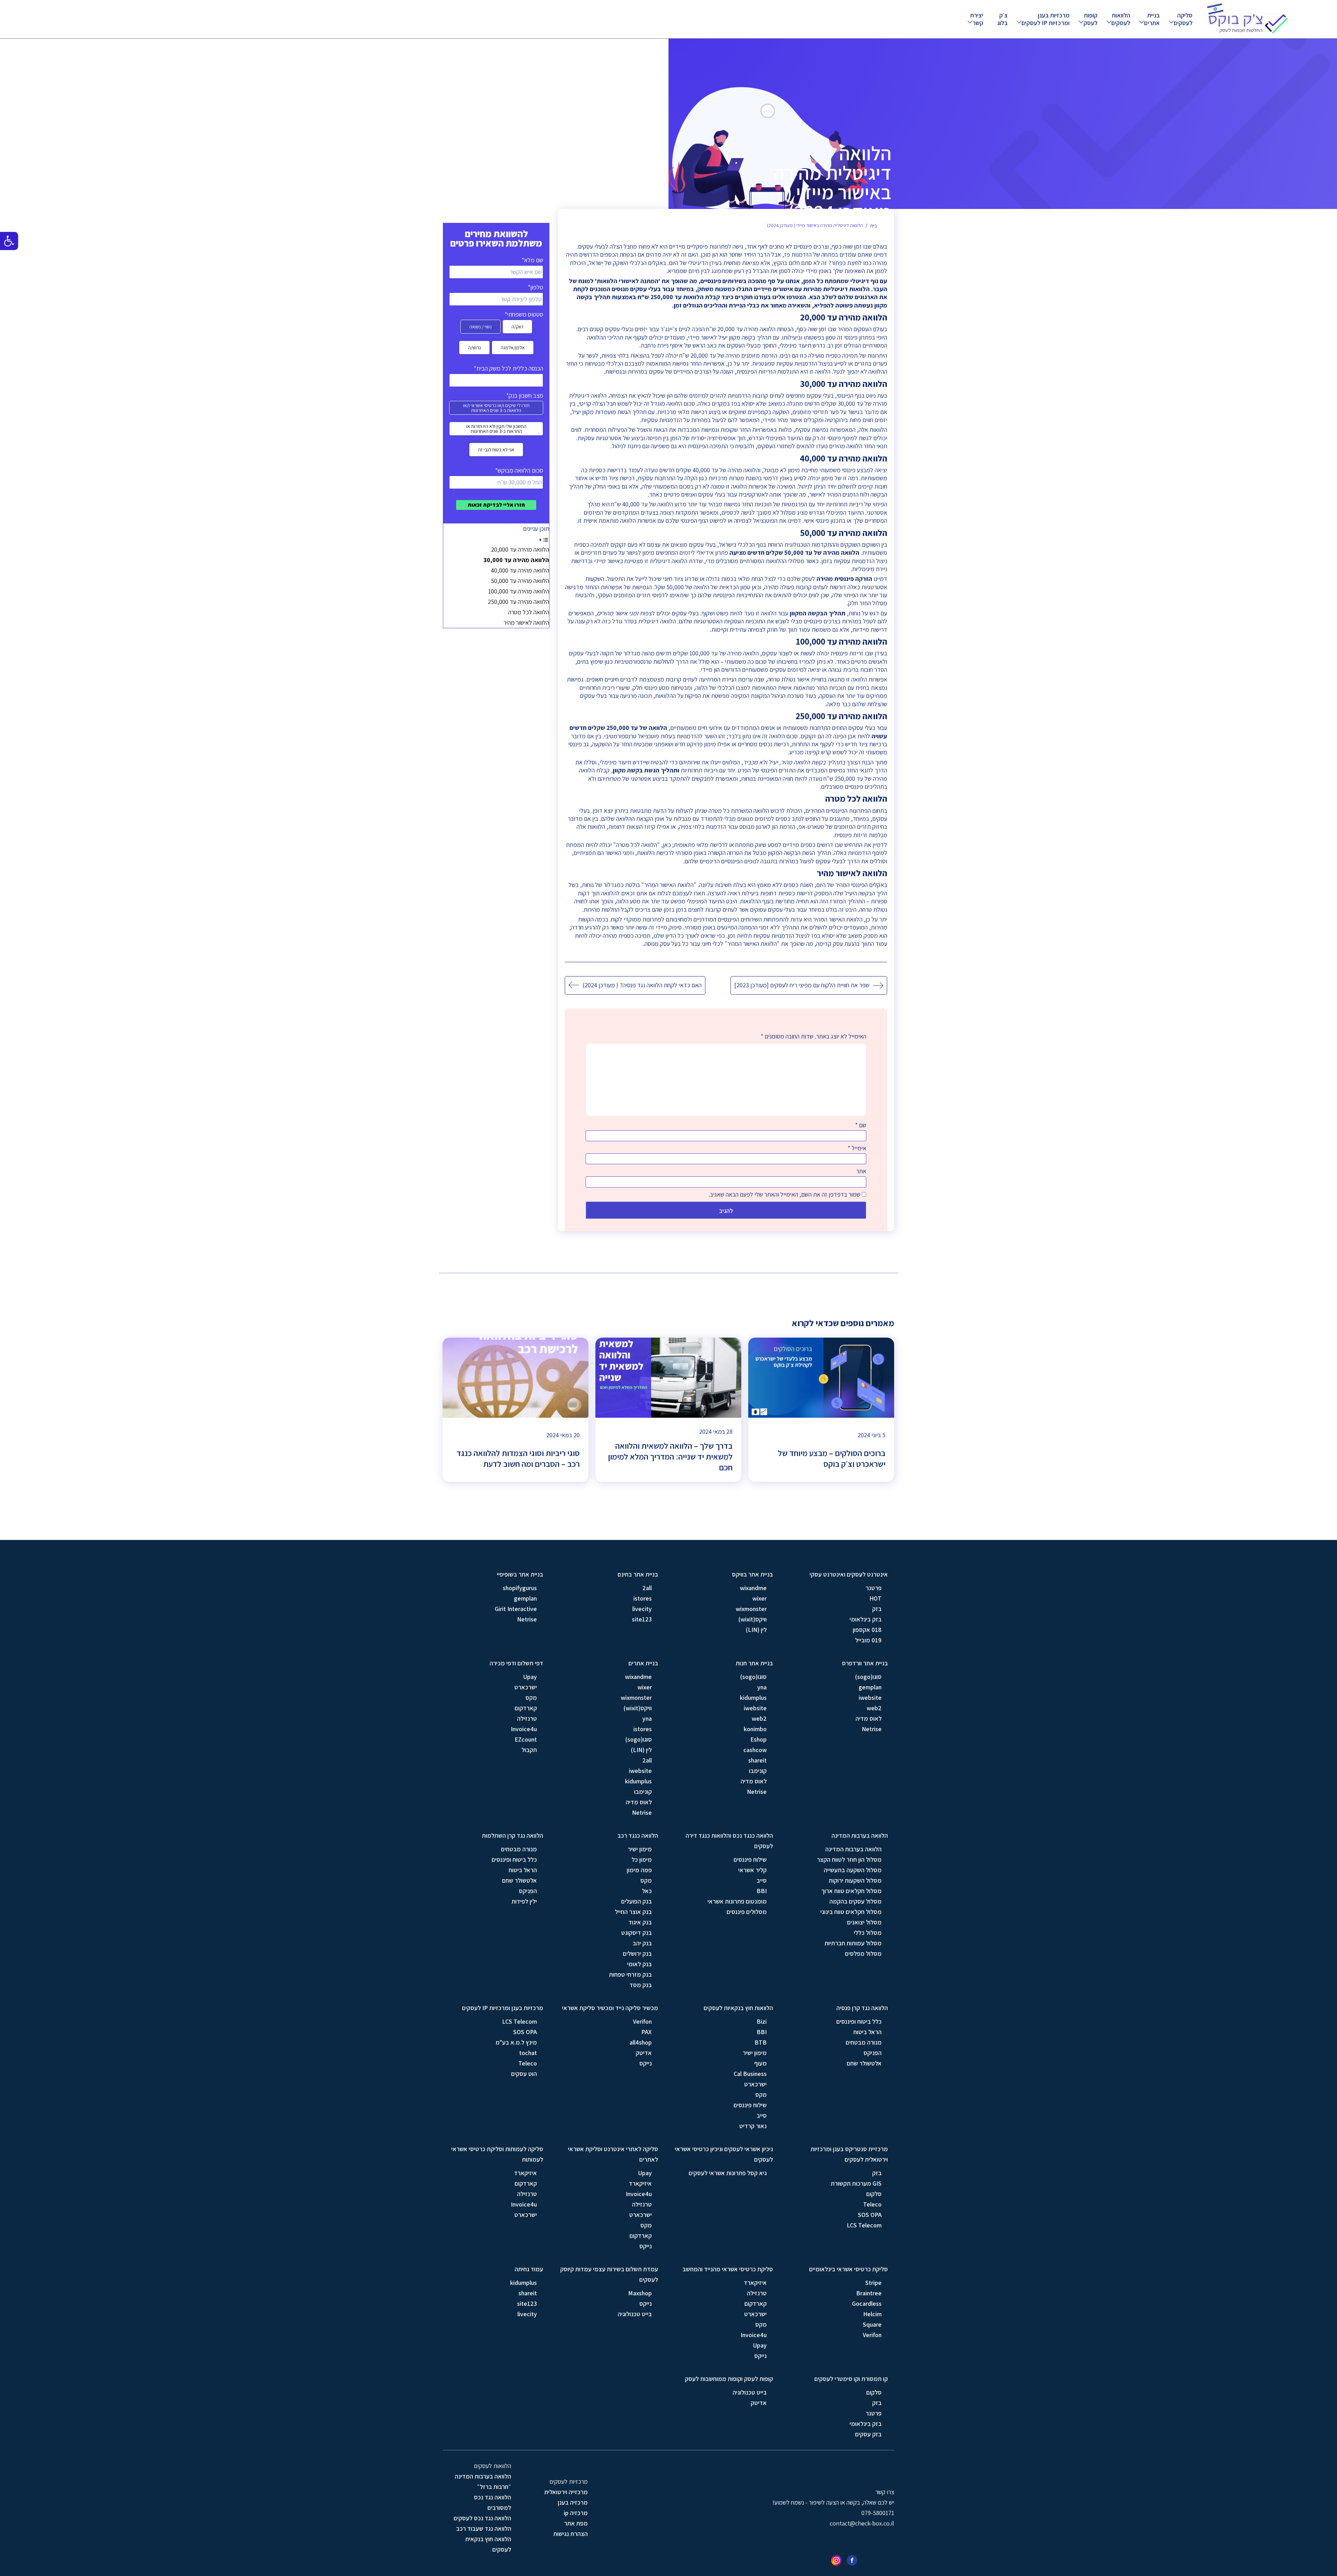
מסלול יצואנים (864, 1922)
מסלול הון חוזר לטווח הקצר (849, 1859)
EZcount (526, 1739)
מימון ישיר (640, 1849)
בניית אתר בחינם (638, 1574)
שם (861, 1125)
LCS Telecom (519, 2021)
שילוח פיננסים (750, 1859)
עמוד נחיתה (529, 2269)
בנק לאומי (639, 1964)
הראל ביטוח (523, 1870)
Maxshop (640, 2293)
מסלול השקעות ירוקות (855, 1880)
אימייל (857, 1148)
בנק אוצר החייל (633, 1912)
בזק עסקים (868, 2434)
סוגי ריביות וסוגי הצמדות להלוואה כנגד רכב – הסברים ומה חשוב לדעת (518, 1458)
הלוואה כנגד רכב (638, 1835)
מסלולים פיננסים (747, 1912)
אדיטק (644, 2053)
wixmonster (751, 1609)
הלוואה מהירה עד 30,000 (516, 560)
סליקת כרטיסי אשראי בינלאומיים (849, 2269)
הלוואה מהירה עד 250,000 (518, 602)
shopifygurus (520, 1588)
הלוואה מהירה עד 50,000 (520, 581)
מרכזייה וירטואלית (566, 2492)
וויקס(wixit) (753, 1619)
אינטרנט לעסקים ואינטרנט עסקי (849, 1574)
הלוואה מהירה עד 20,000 (520, 549)
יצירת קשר (977, 19)
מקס (531, 1698)
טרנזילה (527, 1718)
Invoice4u (524, 1729)
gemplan (525, 1598)
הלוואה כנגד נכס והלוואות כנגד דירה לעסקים (729, 1841)
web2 (874, 1708)
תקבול (529, 1750)
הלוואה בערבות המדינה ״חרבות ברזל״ (483, 2481)
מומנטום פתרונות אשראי (737, 1901)
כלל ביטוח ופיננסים (514, 1859)
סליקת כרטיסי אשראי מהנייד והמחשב (728, 2269)
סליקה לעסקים (1183, 19)
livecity (642, 1609)
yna (762, 1687)
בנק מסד (641, 1985)
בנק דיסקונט (636, 1933)
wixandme (753, 1588)
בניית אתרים (1152, 19)
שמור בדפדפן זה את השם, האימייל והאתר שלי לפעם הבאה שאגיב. (784, 1194)
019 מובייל (868, 1640)
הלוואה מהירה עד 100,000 (519, 591)
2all (647, 1588)
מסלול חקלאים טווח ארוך (851, 1891)
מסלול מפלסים (863, 1954)
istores (643, 1598)
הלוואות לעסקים (1121, 19)
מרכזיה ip (576, 2513)
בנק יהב (642, 1943)
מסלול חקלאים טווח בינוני (851, 1912)
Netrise (527, 1619)
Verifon (642, 2021)
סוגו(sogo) (868, 1677)
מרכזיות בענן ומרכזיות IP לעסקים (1046, 19)
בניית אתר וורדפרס (865, 1663)
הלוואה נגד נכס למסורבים (492, 2502)
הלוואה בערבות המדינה (860, 1835)
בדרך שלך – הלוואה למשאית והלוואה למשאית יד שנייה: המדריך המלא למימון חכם (670, 1457)
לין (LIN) (756, 1630)
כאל (647, 1891)
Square (872, 2324)
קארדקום (526, 1708)
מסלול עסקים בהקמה (855, 1901)
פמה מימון (639, 1870)
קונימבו (758, 1771)
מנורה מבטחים (519, 1849)
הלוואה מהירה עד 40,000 (520, 570)
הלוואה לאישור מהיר (526, 622)
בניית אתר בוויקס (752, 1574)
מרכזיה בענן (573, 2502)
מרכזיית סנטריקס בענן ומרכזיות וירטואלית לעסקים (849, 2154)
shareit (757, 1760)
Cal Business (750, 2074)
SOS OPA (525, 2032)
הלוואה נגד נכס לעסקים (482, 2518)
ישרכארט (526, 1687)
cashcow (755, 1750)
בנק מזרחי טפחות (630, 1974)
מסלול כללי (868, 1933)
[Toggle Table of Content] (544, 539)
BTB (761, 2042)
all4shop (641, 2042)
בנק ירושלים (637, 1954)
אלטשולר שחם (519, 1880)
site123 (642, 1619)
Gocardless (867, 2303)
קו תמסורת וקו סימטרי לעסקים (851, 2379)
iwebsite (870, 1698)
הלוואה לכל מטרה (529, 612)
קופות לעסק (1090, 19)
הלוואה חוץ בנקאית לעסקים (488, 2544)
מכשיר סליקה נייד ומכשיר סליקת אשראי (610, 2008)
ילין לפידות (524, 1901)
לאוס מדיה (869, 1718)
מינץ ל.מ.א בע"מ (516, 2042)
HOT (875, 1598)
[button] (9, 241)
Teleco (528, 2063)
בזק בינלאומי (866, 1619)
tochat (528, 2053)
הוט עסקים (524, 2074)
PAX (647, 2032)
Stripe (873, 2283)
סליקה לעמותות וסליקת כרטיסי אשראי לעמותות (497, 2154)
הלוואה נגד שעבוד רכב (484, 2528)
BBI (762, 1891)
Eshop (759, 1739)
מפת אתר (576, 2523)
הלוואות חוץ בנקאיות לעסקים (738, 2008)
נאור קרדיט (753, 2126)
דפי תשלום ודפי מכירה (516, 1663)
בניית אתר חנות (754, 1663)
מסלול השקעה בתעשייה (853, 1870)
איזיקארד (640, 2183)
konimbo (755, 1729)
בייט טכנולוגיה (635, 2314)
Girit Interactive (516, 1609)
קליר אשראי (752, 1870)
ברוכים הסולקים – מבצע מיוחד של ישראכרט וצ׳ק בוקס (832, 1458)
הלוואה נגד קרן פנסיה (862, 2008)
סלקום (874, 2194)
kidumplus (753, 1698)
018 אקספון (867, 1630)
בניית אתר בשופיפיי (520, 1574)
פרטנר (874, 1588)
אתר (861, 1171)
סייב (762, 1880)
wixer (760, 1598)
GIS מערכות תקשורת (856, 2183)
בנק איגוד (640, 1922)
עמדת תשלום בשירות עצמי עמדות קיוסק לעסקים (609, 2274)
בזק (877, 1609)
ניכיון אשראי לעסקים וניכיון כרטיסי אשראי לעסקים (724, 2154)
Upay (530, 1677)
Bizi (762, 2021)
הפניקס (528, 1891)
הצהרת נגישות (570, 2534)
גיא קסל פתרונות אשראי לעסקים (728, 2173)
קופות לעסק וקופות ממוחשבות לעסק (729, 2379)
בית (873, 226)
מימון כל (642, 1859)
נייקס (646, 2063)
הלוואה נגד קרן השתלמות (513, 1835)
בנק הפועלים (636, 1901)
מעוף (760, 2063)
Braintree (869, 2293)
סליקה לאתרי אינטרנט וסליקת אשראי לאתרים (613, 2154)
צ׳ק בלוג (1002, 19)
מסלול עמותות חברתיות (853, 1943)
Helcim (872, 2314)
